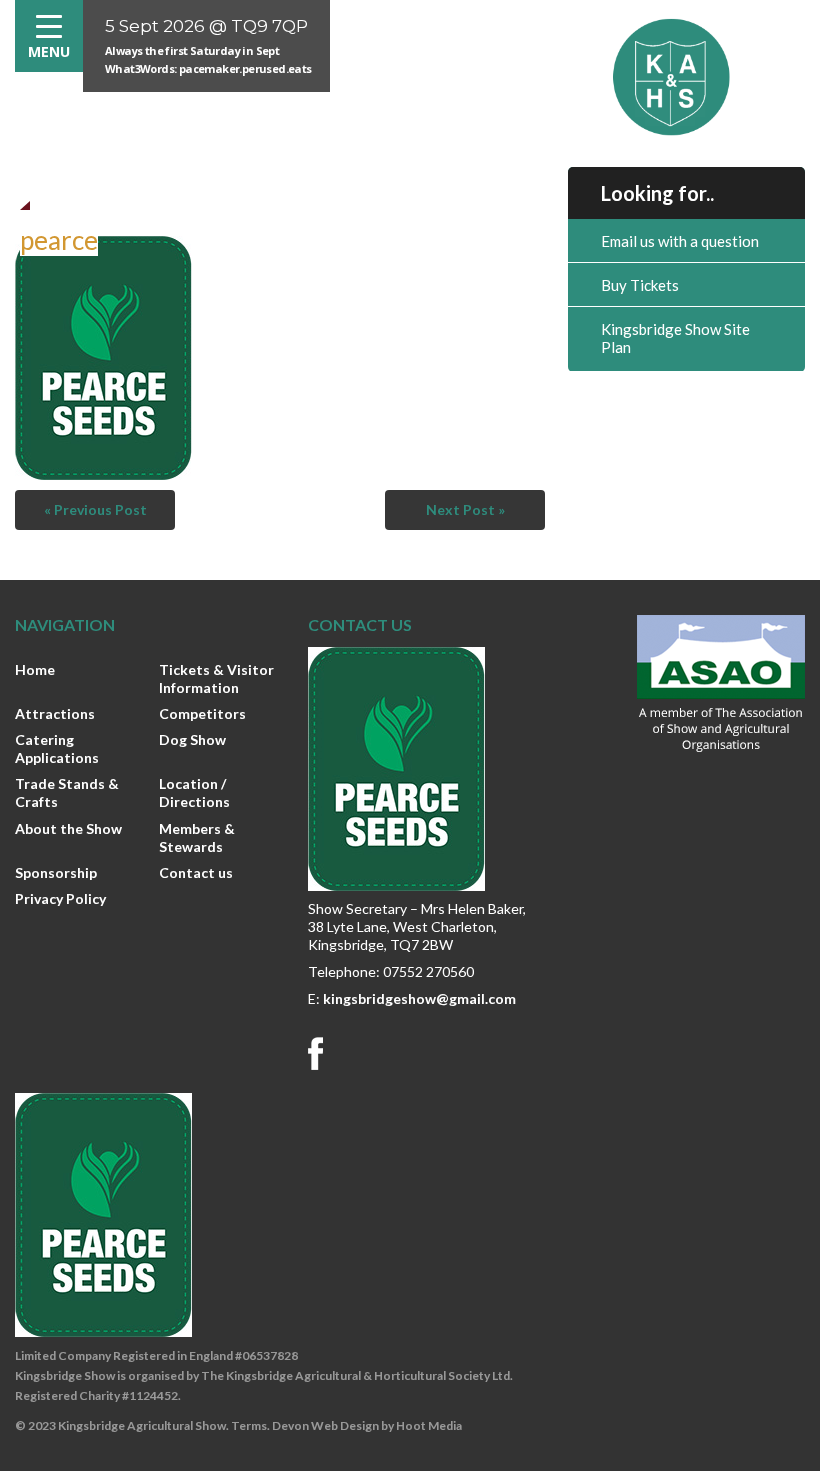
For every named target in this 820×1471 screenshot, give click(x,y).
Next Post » (465, 509)
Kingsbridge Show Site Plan (675, 338)
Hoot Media (429, 1425)
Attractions (55, 713)
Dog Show (192, 739)
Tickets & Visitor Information (216, 678)
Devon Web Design (325, 1425)
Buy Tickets (640, 285)
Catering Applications (57, 748)
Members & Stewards (197, 837)
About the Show (68, 828)
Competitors (202, 713)
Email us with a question (680, 241)
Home (35, 669)
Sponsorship (56, 872)
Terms (249, 1425)
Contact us (196, 872)
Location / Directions (194, 792)
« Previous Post (95, 509)
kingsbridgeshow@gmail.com (419, 998)
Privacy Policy (60, 898)
